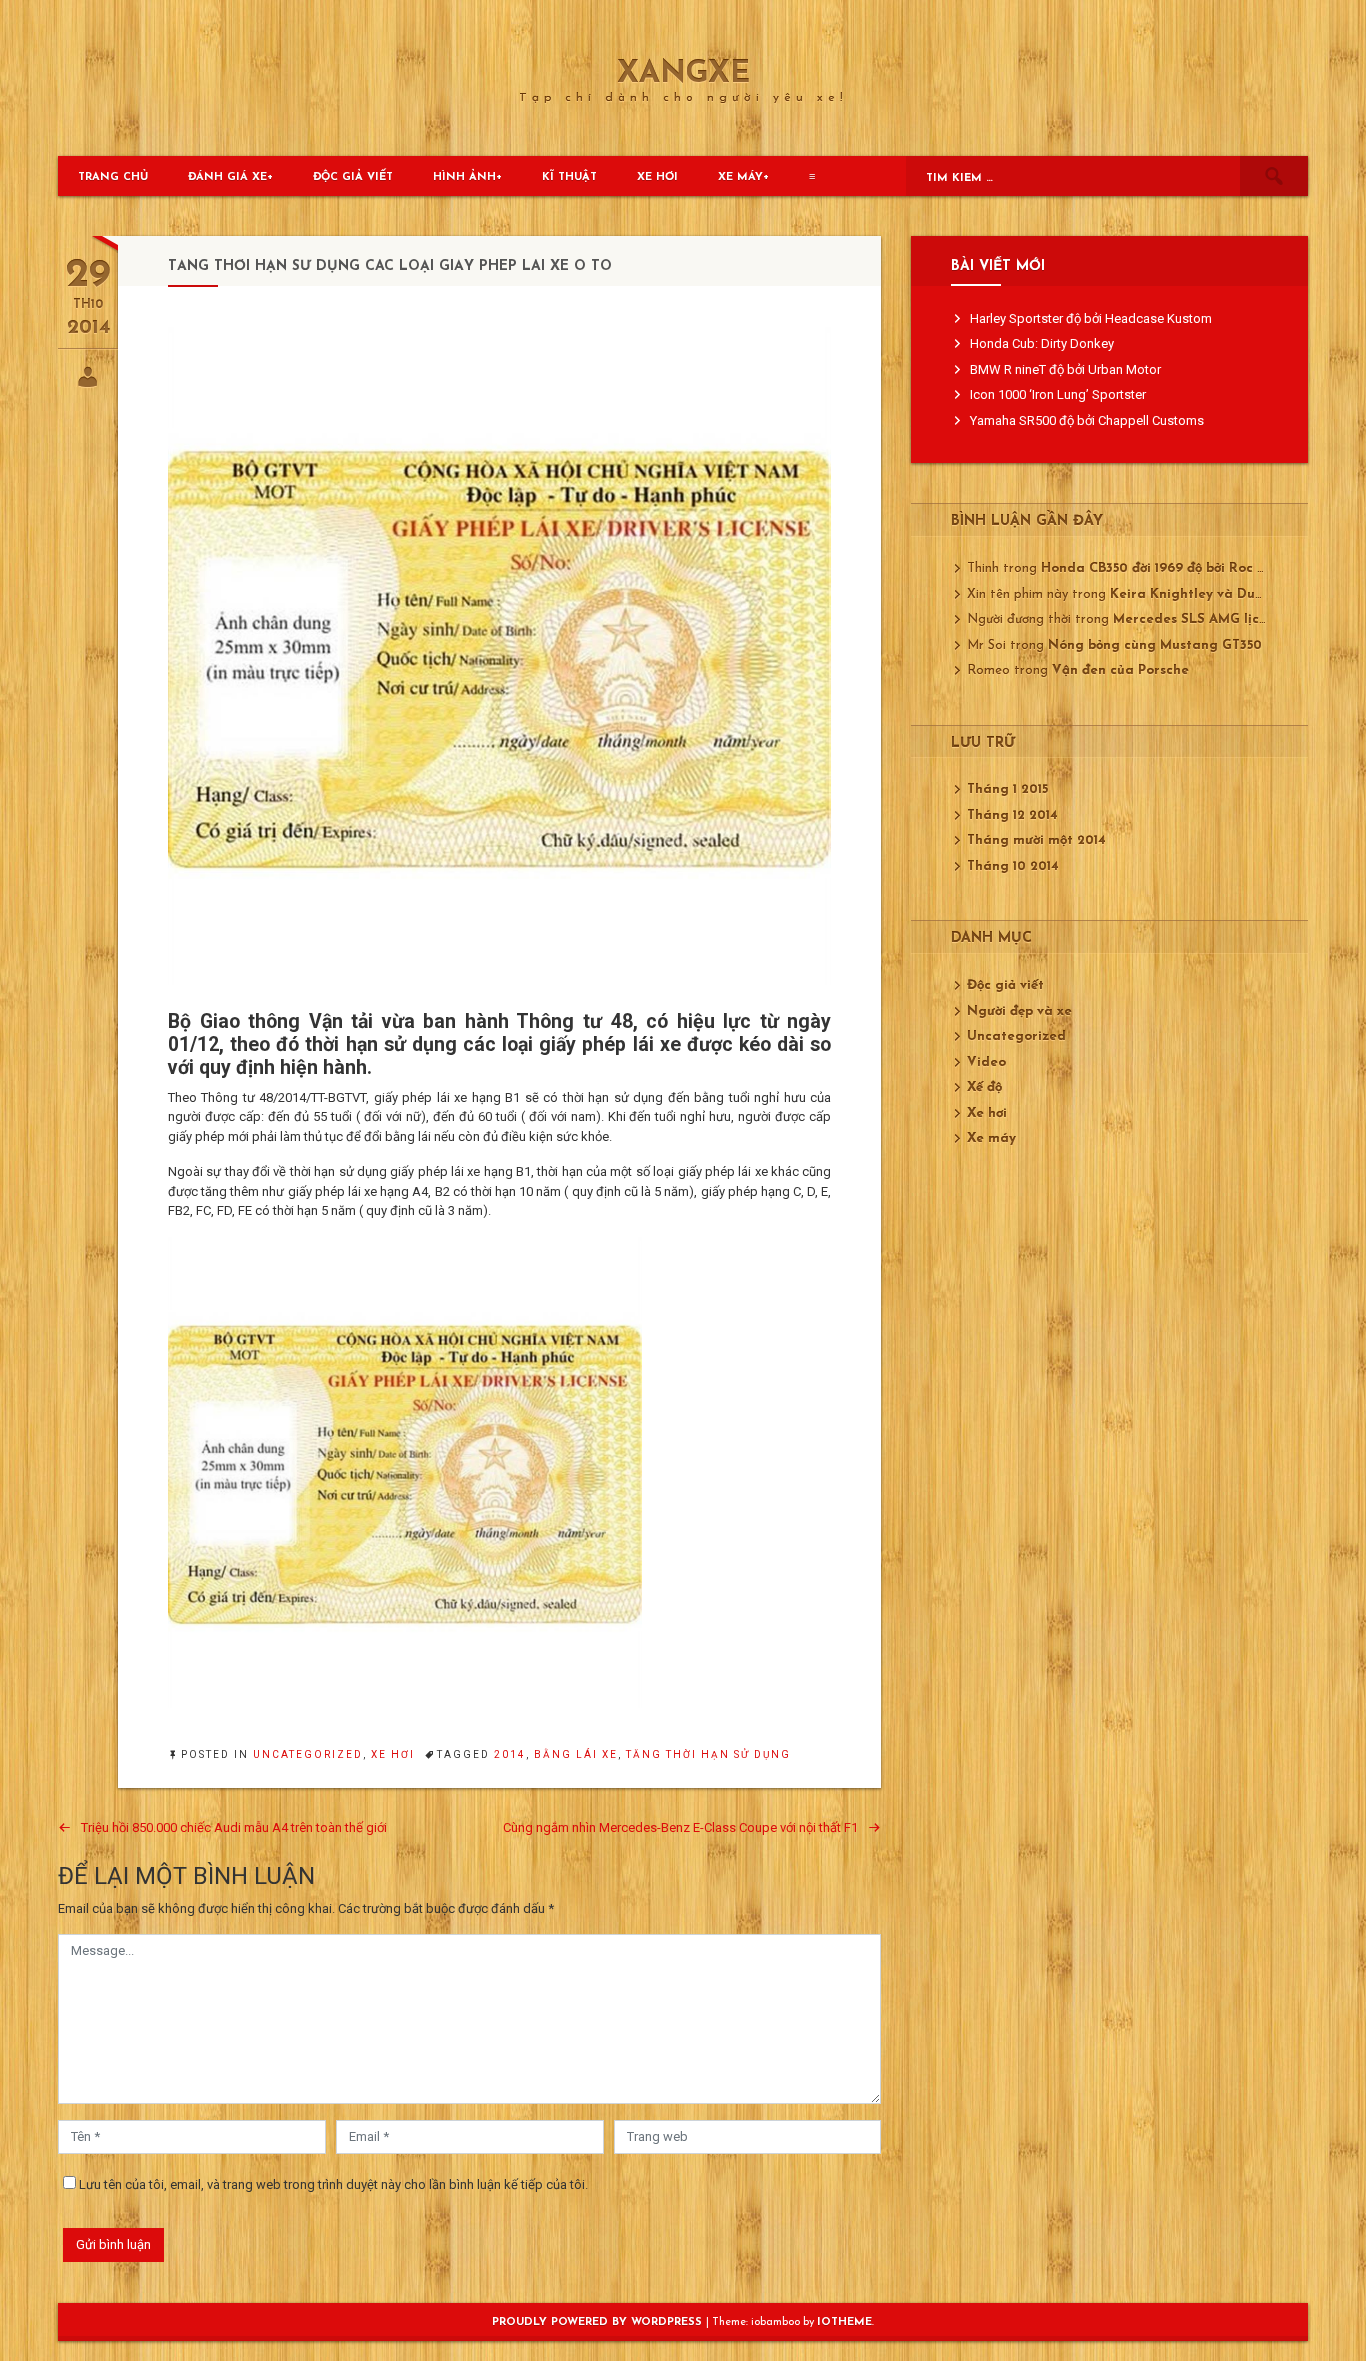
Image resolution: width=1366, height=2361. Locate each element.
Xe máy (740, 177)
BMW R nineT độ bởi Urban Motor (1065, 369)
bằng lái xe (576, 1754)
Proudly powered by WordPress (599, 2322)
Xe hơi (657, 177)
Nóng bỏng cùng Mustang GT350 (1155, 645)
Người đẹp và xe (1019, 1011)
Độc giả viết (353, 177)
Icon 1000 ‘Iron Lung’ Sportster (1058, 394)
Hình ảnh (464, 177)
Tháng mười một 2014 (1036, 840)
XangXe (683, 75)
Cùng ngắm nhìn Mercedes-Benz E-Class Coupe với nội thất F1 (680, 1827)
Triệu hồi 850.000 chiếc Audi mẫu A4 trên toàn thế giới (234, 1827)
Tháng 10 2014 (1013, 866)
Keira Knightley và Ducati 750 (1208, 594)
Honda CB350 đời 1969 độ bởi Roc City (1162, 568)
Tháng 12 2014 (1012, 815)
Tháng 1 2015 (1007, 789)
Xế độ (984, 1087)
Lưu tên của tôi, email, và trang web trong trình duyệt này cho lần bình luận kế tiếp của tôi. (333, 2184)
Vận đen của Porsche (1120, 670)
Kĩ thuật (569, 177)
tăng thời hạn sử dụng (708, 1754)
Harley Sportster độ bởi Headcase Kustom (1091, 318)
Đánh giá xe (227, 177)
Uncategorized (308, 1754)
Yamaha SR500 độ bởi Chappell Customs (1087, 420)
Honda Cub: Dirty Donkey (1042, 343)
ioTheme (844, 2322)
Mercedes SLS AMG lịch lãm (1204, 619)
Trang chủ (113, 177)
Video (986, 1062)
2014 (510, 1754)
